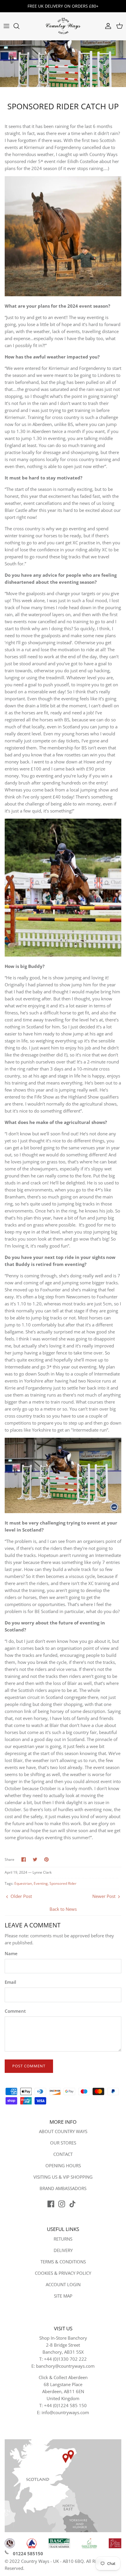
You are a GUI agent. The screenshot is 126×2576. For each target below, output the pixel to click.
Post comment (29, 2066)
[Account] (107, 26)
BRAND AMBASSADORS (63, 2188)
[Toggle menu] (6, 26)
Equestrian (23, 1883)
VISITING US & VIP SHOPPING (63, 2177)
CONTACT (63, 2154)
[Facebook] (51, 2204)
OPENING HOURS (63, 2166)
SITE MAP (63, 2296)
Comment (15, 2011)
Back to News (63, 1909)
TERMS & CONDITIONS (63, 2262)
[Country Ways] (63, 26)
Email (10, 1982)
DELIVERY (63, 2250)
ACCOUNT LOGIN (63, 2284)
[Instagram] (62, 2204)
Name (11, 1953)
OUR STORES (63, 2143)
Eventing (41, 1883)
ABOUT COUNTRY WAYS (63, 2131)
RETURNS (63, 2239)
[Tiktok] (73, 2204)
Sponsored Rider (63, 1883)
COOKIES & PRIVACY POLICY (63, 2273)
